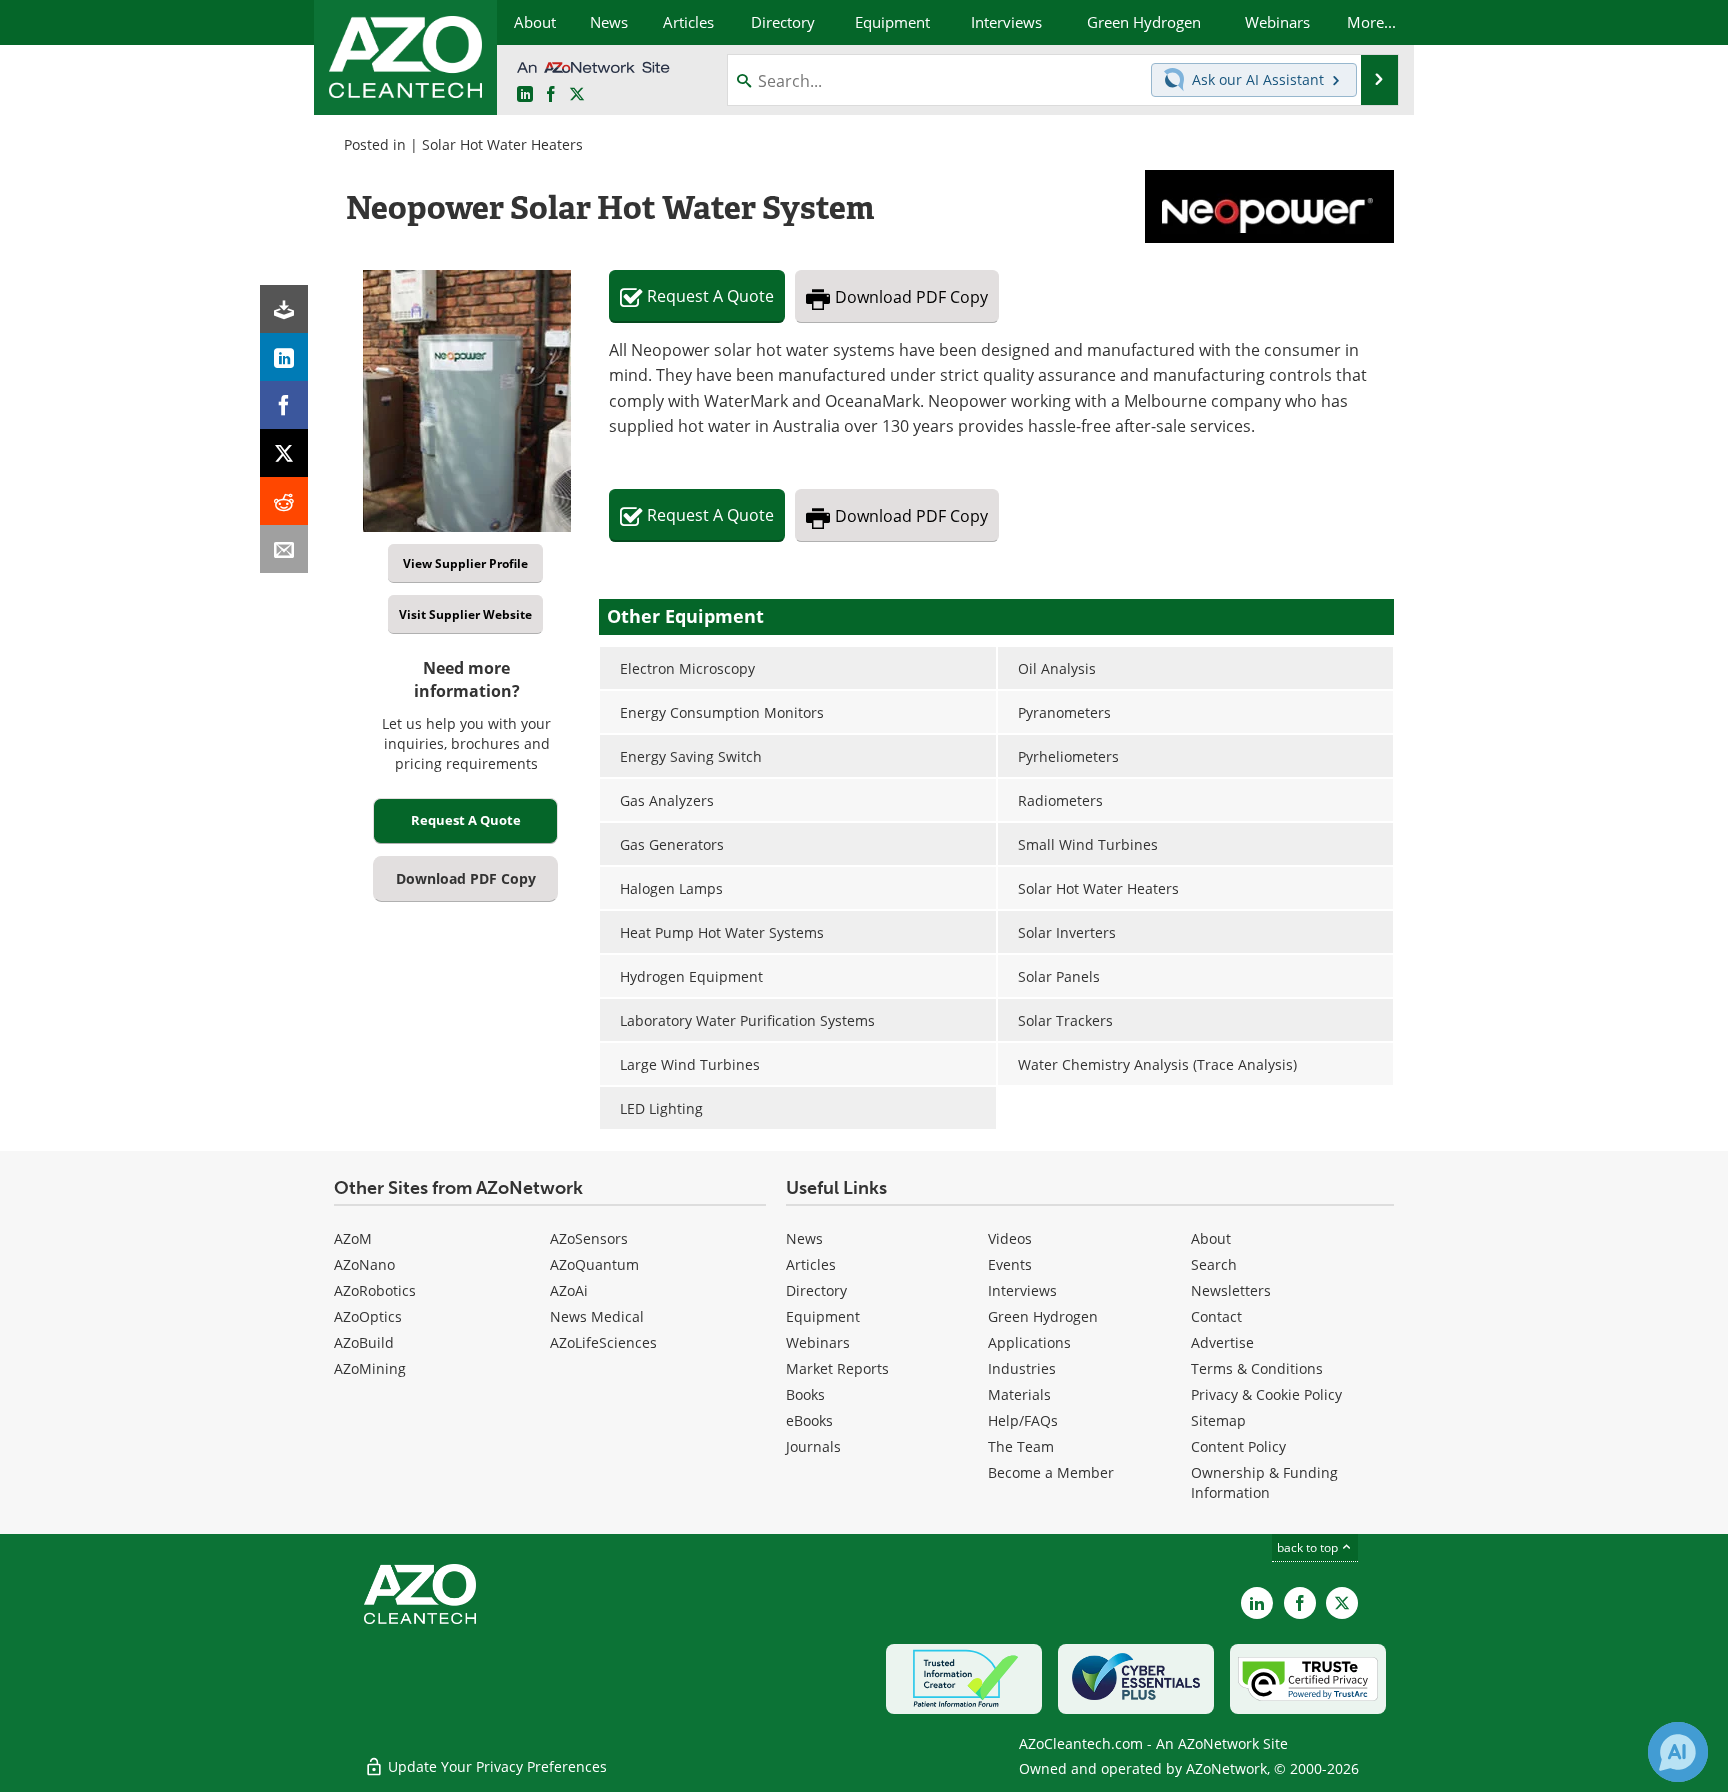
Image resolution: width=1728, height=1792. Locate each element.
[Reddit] (284, 501)
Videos (1010, 1238)
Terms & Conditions (1257, 1368)
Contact (1216, 1316)
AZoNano (364, 1264)
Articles (811, 1264)
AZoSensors (589, 1238)
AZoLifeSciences (603, 1342)
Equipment (823, 1316)
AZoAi (569, 1290)
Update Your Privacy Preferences (495, 1766)
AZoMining (370, 1368)
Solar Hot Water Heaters (502, 144)
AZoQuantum (594, 1264)
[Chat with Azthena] (1678, 1752)
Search (1214, 1264)
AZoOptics (368, 1316)
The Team (1021, 1446)
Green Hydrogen (1043, 1316)
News (804, 1238)
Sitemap (1218, 1420)
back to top (1309, 1547)
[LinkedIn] (284, 357)
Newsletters (1231, 1290)
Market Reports (837, 1368)
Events (1010, 1264)
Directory (816, 1290)
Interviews (1022, 1290)
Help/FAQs (1023, 1420)
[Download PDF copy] (284, 309)
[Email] (284, 549)
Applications (1029, 1342)
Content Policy (1238, 1446)
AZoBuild (364, 1342)
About (1211, 1238)
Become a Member (1051, 1472)
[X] (284, 453)
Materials (1019, 1394)
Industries (1022, 1368)
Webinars (818, 1342)
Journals (813, 1446)
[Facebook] (284, 405)
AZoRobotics (375, 1290)
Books (805, 1394)
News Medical (597, 1316)
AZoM (353, 1238)
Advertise (1222, 1342)
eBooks (809, 1420)
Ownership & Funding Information (1264, 1482)
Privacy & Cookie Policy (1266, 1394)
